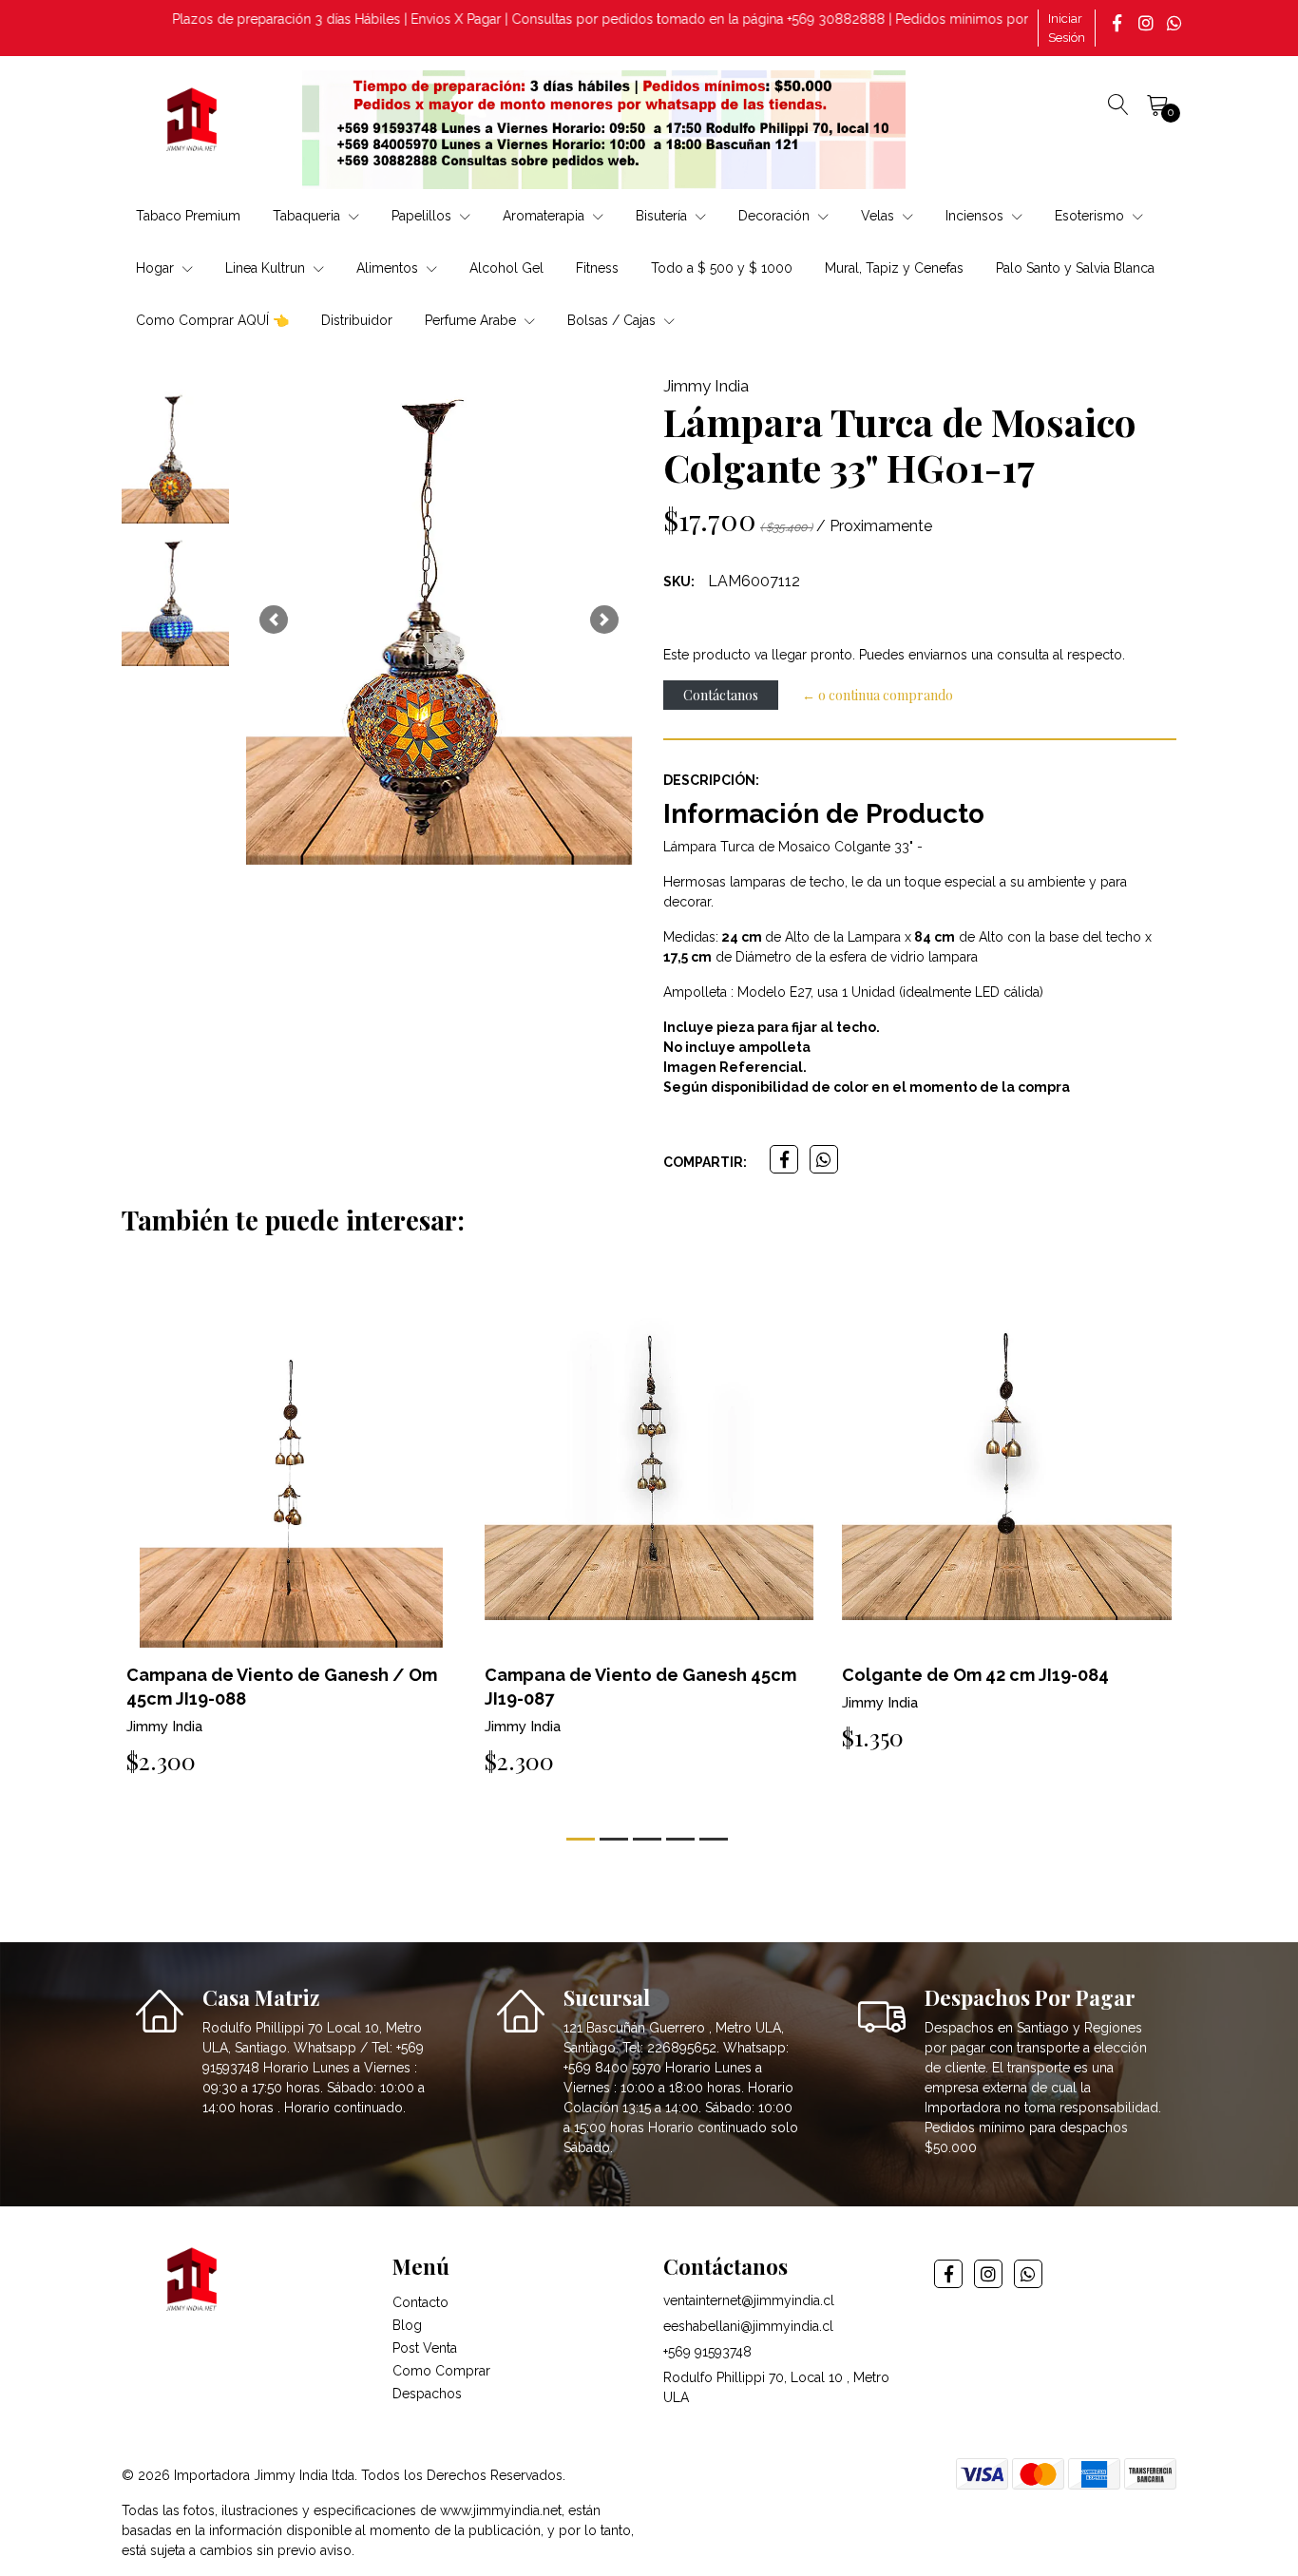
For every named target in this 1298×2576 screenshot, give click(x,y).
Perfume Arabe (472, 320)
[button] (274, 620)
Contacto (420, 2302)
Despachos (427, 2394)
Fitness (597, 268)
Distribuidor (357, 320)
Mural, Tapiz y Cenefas (894, 268)
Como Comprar (441, 2371)
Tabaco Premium (188, 216)
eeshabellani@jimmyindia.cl (748, 2326)
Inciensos (976, 216)
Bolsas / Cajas (613, 320)
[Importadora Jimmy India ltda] (193, 123)
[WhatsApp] (1176, 23)
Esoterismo (1091, 216)
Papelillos (423, 216)
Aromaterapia (545, 216)
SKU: (679, 582)
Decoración (776, 216)
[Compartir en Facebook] (784, 1159)
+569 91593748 (707, 2352)
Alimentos (389, 268)
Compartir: (705, 1162)
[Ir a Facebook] (1119, 23)
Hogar (157, 268)
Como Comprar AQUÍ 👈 (212, 320)
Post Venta (425, 2348)
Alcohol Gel (506, 268)
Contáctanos (721, 695)
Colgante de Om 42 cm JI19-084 (975, 1675)
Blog (407, 2325)
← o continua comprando (878, 695)
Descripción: (711, 780)
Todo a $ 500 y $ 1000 (722, 268)
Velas (879, 216)
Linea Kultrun (267, 268)
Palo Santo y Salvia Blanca (1075, 268)
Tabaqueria (308, 216)
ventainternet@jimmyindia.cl (749, 2300)
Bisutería (663, 216)
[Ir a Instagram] (1148, 23)
